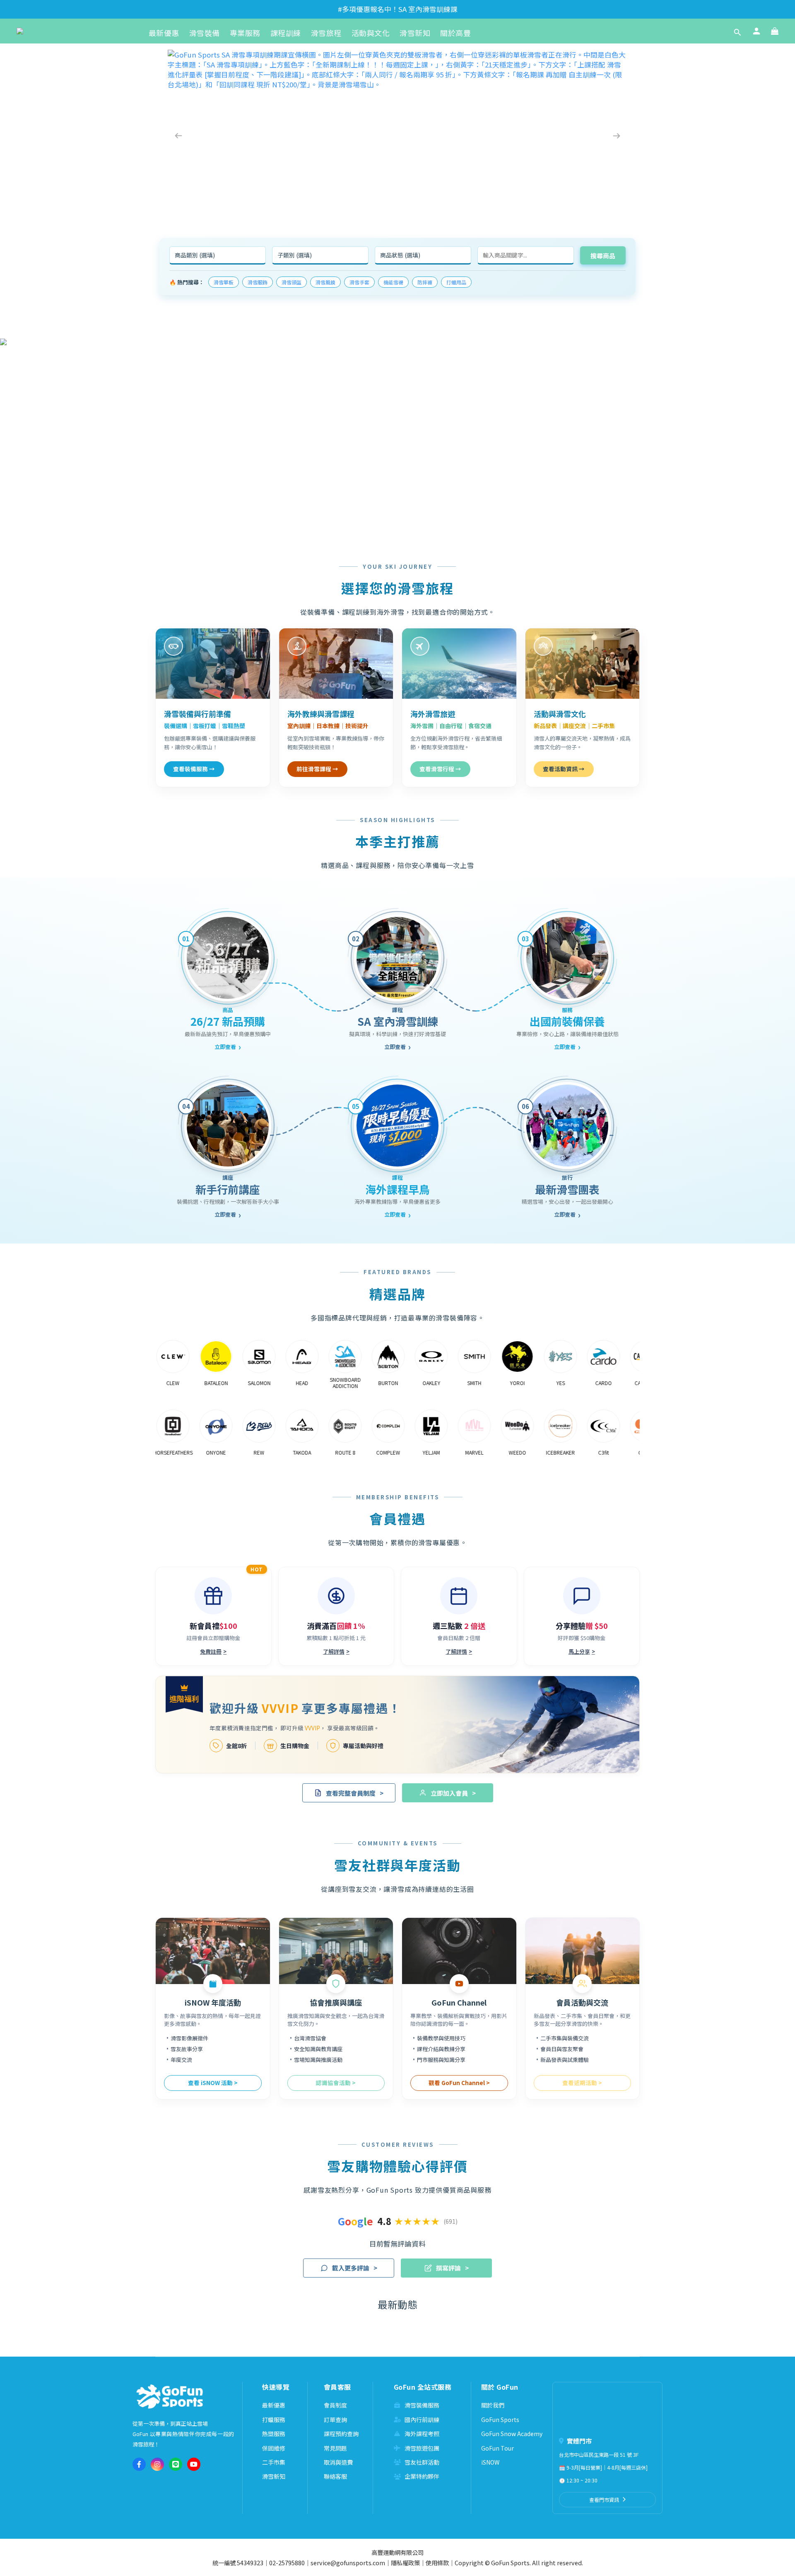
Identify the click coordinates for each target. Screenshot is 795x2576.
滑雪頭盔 (291, 282)
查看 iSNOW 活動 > (213, 2083)
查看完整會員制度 (355, 1793)
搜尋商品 (603, 256)
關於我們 (493, 2405)
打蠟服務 (274, 2420)
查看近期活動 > (582, 2083)
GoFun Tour (497, 2448)
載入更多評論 (355, 2268)
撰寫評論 (452, 2268)
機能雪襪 (393, 282)
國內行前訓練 (422, 2420)
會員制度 (335, 2405)
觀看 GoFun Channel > (459, 2083)
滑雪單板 (224, 282)
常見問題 (335, 2448)
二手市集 (274, 2462)
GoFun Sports (500, 2420)
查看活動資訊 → (564, 769)
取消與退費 (338, 2462)
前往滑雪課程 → (317, 769)
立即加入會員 (453, 1793)
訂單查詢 (335, 2420)
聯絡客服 (335, 2476)
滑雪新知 (274, 2476)
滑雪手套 (359, 282)
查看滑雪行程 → (440, 769)
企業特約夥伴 (422, 2476)
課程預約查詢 (341, 2434)
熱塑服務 (274, 2434)
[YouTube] (194, 2464)
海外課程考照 (422, 2434)
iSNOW (490, 2462)
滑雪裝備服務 (422, 2405)
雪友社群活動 (422, 2462)
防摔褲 (425, 282)
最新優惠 (274, 2405)
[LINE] (176, 2464)
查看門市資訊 (604, 2500)
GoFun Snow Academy (512, 2434)
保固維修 (274, 2448)
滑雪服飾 (258, 282)
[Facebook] (139, 2464)
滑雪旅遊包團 (422, 2448)
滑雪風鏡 (325, 282)
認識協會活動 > (336, 2083)
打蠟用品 (456, 282)
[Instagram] (157, 2464)
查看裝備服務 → (194, 769)
